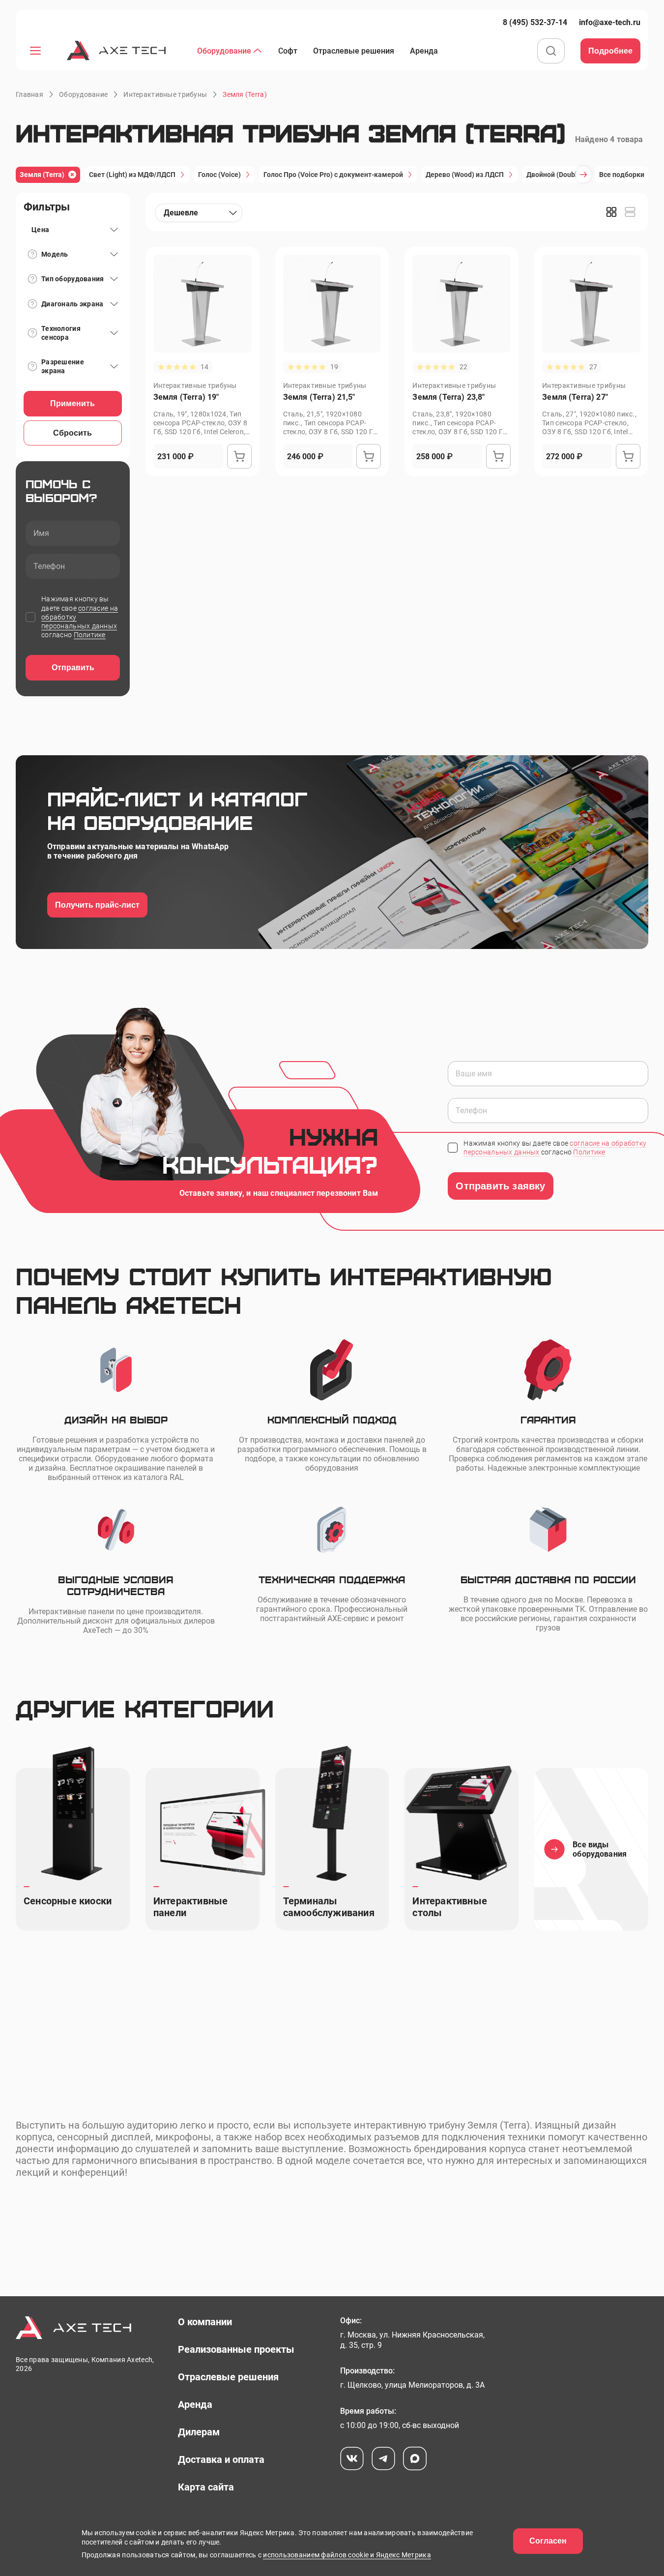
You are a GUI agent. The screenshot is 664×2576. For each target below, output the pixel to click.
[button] (245, 94)
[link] (535, 22)
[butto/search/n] (551, 52)
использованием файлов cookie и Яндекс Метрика (347, 2555)
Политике (90, 635)
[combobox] (199, 213)
